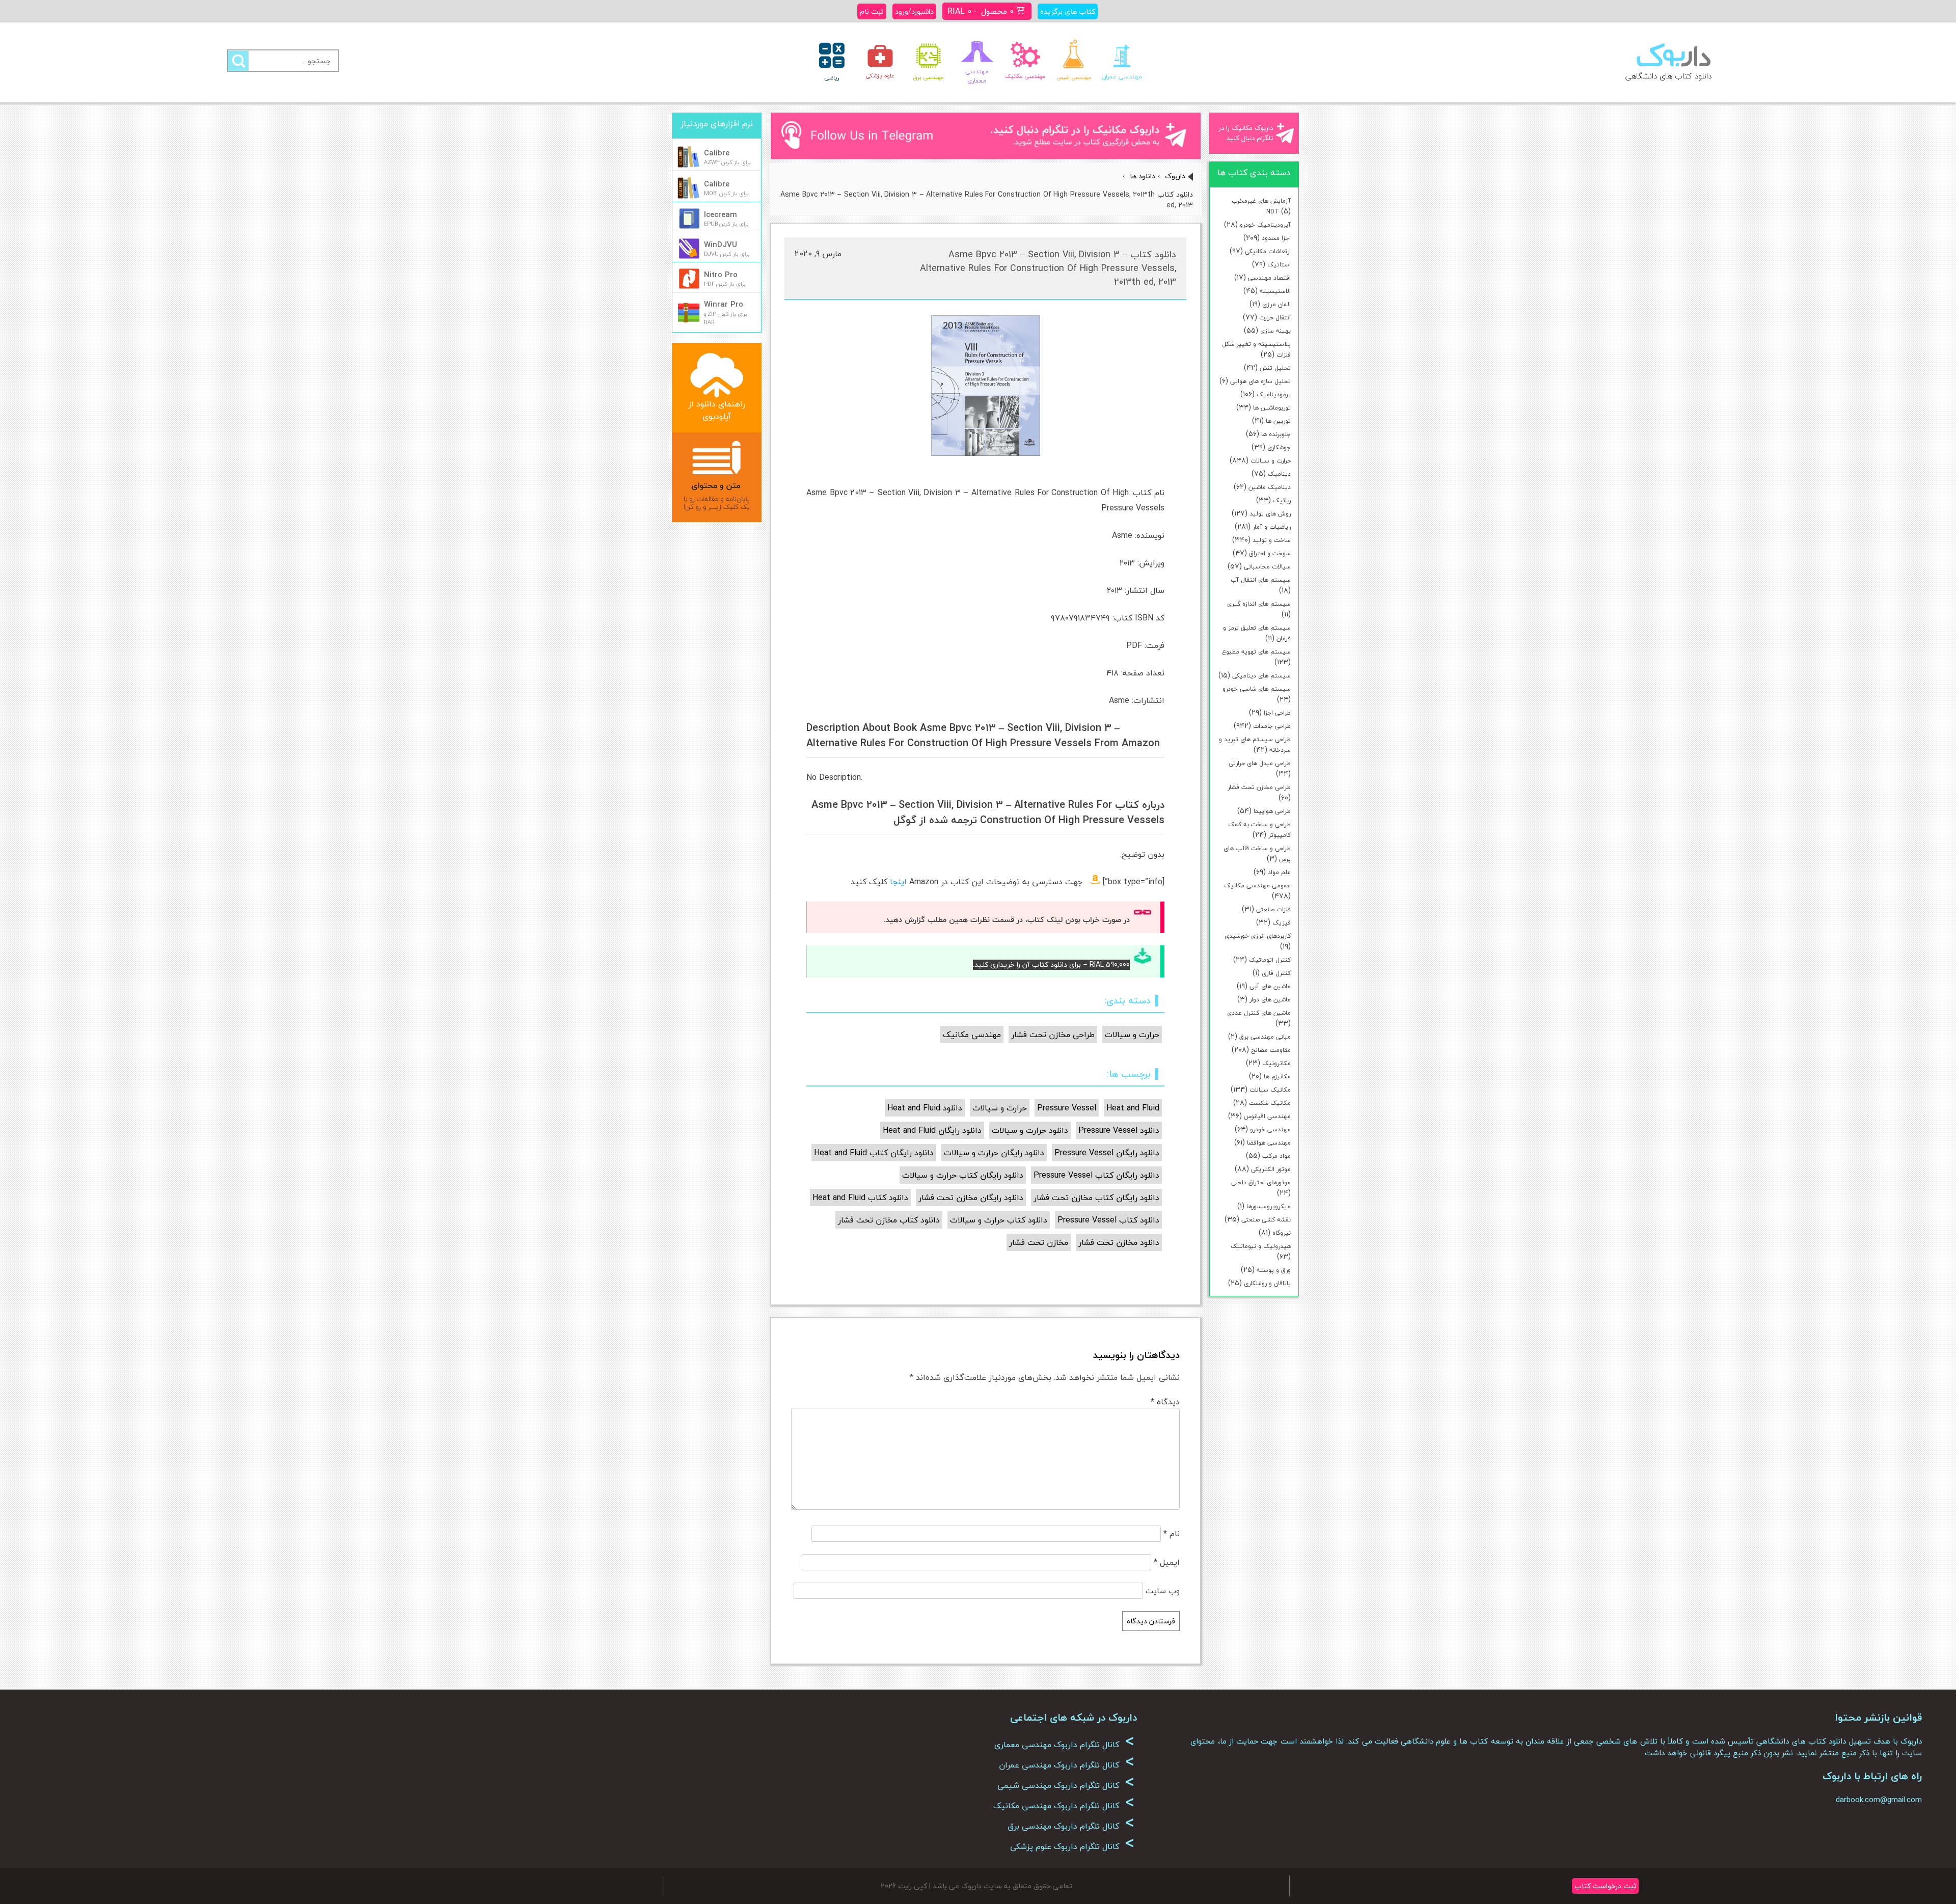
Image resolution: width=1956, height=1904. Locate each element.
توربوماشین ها (1272, 408)
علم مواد (1279, 872)
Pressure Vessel (1067, 1108)
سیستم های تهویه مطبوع (1256, 652)
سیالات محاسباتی (1267, 567)
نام (1172, 1534)
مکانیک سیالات (1270, 1090)
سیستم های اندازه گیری (1259, 604)
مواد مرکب (1276, 1156)
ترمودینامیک (1274, 395)
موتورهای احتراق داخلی (1261, 1182)
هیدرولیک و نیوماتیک (1261, 1246)
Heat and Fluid (1133, 1108)
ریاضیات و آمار (1272, 527)
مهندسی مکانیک (972, 1035)
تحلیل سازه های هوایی (1260, 381)
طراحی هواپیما (1272, 811)
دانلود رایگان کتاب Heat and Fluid (874, 1153)
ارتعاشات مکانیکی (1268, 251)
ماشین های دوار (1270, 1000)
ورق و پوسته (1274, 1270)
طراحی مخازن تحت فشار (1259, 787)
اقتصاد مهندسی (1269, 278)
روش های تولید (1270, 514)
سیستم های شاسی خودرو (1257, 689)
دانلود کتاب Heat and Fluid (860, 1198)
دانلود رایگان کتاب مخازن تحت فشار (1096, 1198)
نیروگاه (1282, 1233)
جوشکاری (1279, 447)
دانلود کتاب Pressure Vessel (1108, 1220)
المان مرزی (1276, 304)
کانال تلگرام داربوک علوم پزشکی (1072, 1846)
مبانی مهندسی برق (1265, 1037)
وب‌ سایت (1163, 1591)
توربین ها (1278, 421)
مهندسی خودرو (1270, 1130)
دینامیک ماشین (1270, 487)
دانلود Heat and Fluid (925, 1108)
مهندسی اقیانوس (1267, 1116)
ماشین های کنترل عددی (1259, 1013)
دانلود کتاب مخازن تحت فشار (889, 1220)
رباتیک (1282, 500)
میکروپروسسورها (1269, 1206)
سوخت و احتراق (1270, 553)
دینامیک (1279, 474)
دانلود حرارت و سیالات (1030, 1130)
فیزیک (1282, 923)
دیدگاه (1165, 1402)
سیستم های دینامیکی (1261, 676)
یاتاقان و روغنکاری (1267, 1283)
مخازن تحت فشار (1039, 1242)
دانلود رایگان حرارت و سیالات (994, 1153)
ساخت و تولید (1272, 540)
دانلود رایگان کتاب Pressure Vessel (1096, 1175)
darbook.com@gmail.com (1879, 1800)
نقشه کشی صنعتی (1266, 1220)
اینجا (898, 882)
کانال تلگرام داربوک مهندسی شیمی (1066, 1785)
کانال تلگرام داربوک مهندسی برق (1071, 1826)
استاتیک (1279, 265)
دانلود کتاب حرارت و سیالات (999, 1220)
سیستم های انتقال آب (1261, 580)
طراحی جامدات (1272, 726)
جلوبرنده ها (1276, 434)
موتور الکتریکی (1271, 1169)
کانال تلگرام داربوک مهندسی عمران (1067, 1765)
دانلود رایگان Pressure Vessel (1107, 1153)
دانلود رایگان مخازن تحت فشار (971, 1198)
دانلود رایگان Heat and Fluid (932, 1130)
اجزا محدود (1276, 238)
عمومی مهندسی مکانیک (1257, 886)
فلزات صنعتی (1273, 909)
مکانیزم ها (1277, 1077)
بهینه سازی (1275, 331)
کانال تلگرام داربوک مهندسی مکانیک (1064, 1806)
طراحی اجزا (1277, 713)
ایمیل (1167, 1562)
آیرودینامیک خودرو (1265, 225)
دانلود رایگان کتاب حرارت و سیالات (963, 1175)
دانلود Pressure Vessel (1119, 1130)
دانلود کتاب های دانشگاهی (1668, 76)
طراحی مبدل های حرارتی (1260, 763)
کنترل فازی (1276, 973)
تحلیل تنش (1275, 368)
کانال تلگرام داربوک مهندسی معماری (1064, 1745)
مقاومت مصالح (1271, 1050)
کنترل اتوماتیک (1270, 960)
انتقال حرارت (1275, 318)
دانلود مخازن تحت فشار (1119, 1242)
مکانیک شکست (1270, 1103)
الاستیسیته (1275, 291)
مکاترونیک (1276, 1063)
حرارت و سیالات (1271, 461)
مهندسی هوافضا (1269, 1143)
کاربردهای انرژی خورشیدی (1258, 936)
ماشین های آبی (1270, 986)
